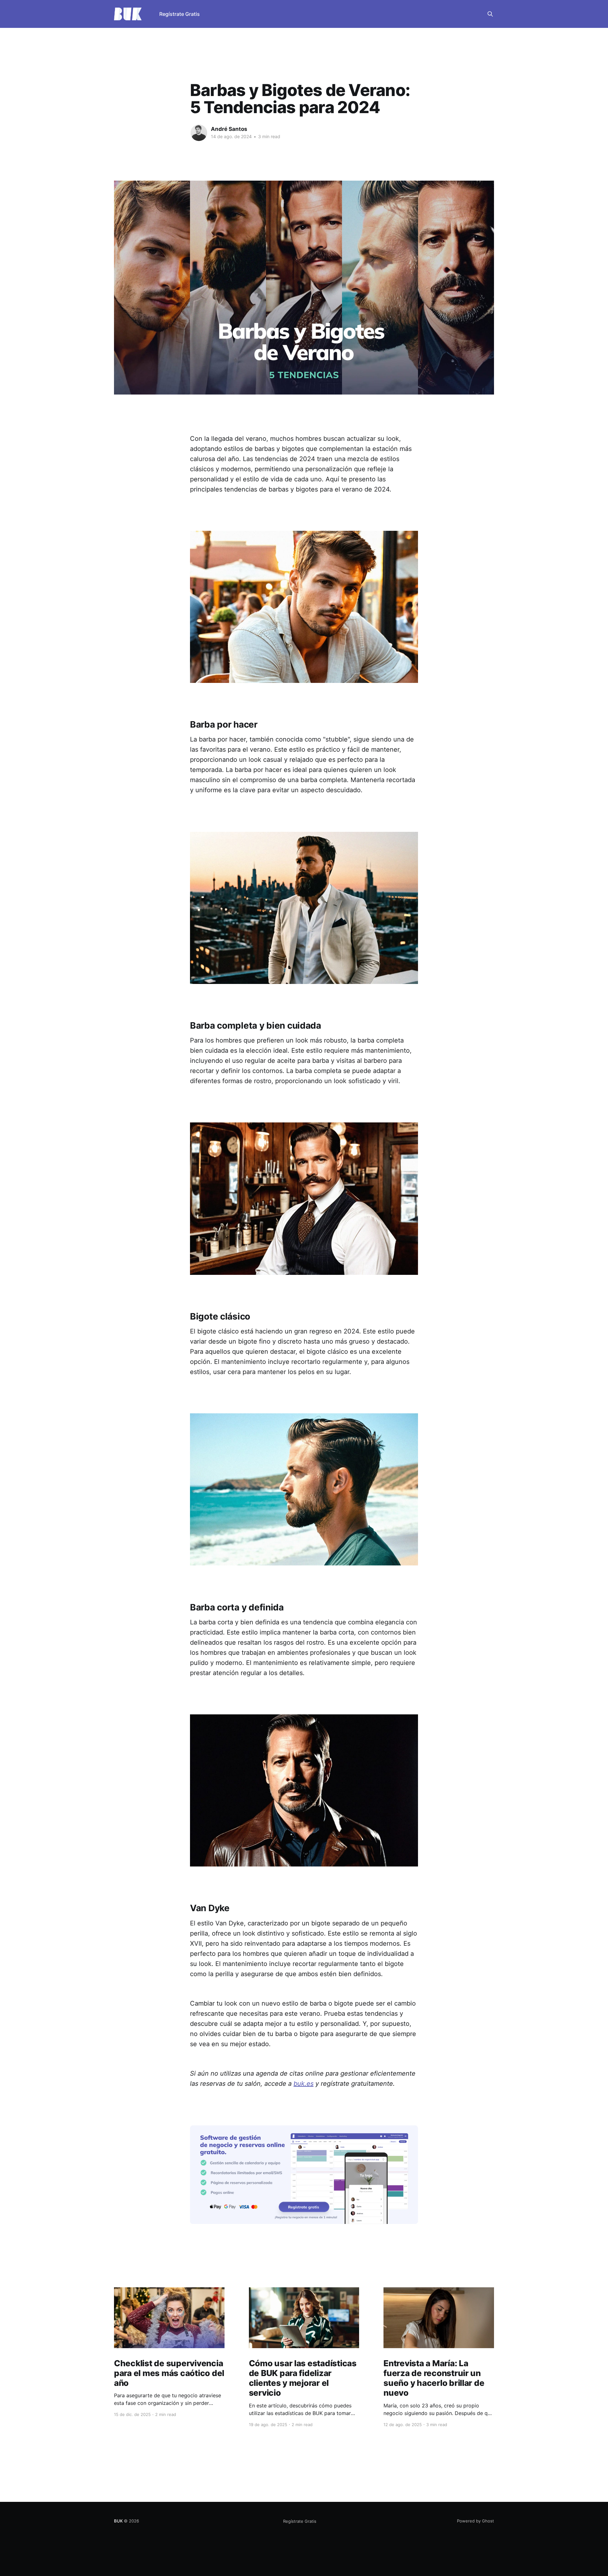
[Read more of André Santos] (199, 133)
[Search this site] (490, 14)
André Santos (229, 129)
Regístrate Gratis (180, 14)
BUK (118, 2521)
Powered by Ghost (475, 2521)
